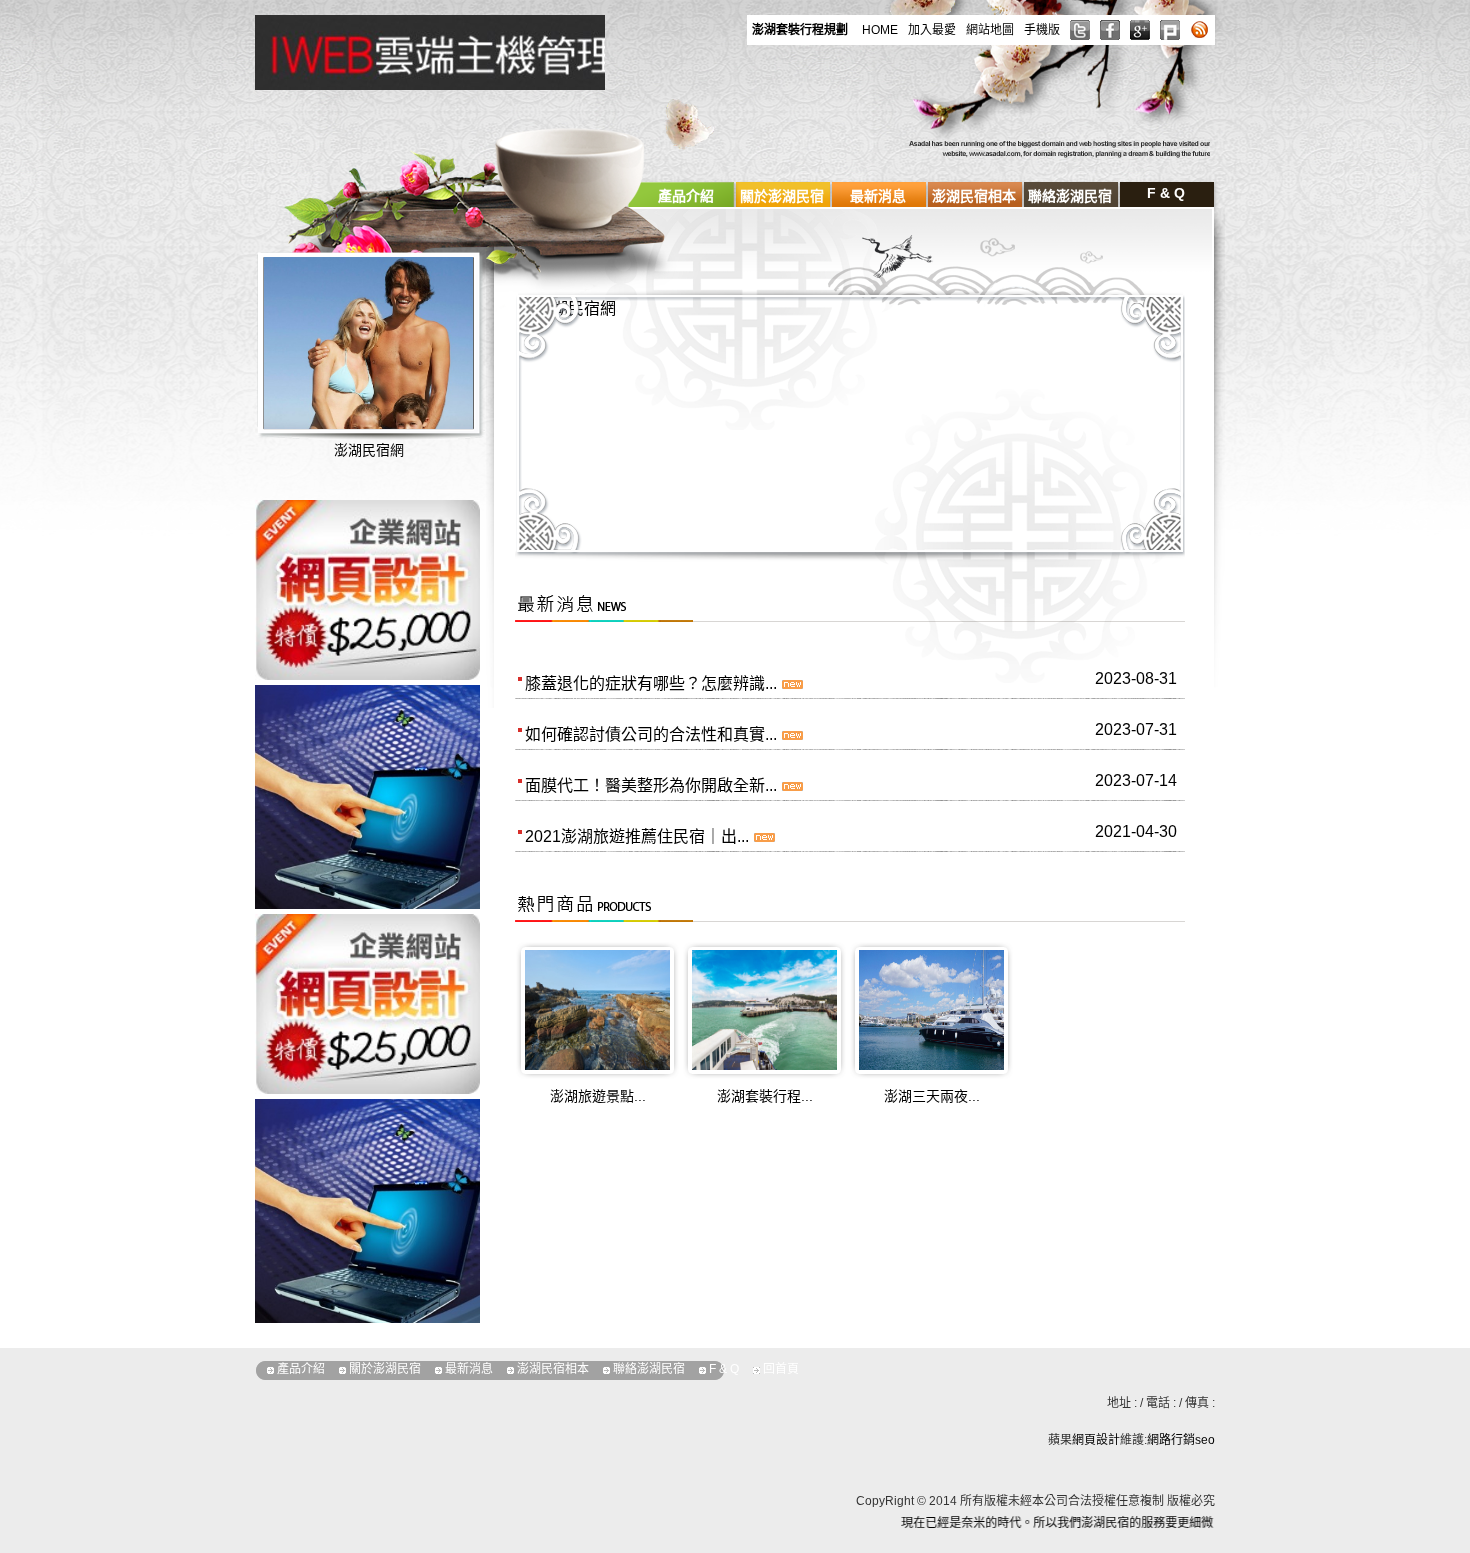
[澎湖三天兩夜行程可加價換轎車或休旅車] (931, 1008)
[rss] (1200, 30)
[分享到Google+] (1140, 30)
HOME (880, 30)
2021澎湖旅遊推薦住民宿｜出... (637, 836)
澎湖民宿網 (369, 450)
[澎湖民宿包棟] (367, 588)
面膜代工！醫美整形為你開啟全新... (651, 785)
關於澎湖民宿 (782, 196)
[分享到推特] (1080, 30)
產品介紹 (686, 196)
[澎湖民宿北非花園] (367, 1002)
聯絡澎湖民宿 (1070, 196)
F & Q (1166, 193)
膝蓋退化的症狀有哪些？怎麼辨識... (651, 683)
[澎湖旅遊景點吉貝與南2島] (597, 1008)
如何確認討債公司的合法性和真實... (651, 734)
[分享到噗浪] (1170, 30)
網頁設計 (1096, 1440)
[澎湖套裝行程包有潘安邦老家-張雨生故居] (764, 1008)
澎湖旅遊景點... (598, 1096)
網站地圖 (990, 30)
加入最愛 (932, 30)
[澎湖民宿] (484, 50)
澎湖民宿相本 (974, 196)
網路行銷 (1171, 1440)
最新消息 (878, 196)
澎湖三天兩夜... (932, 1096)
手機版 (1042, 30)
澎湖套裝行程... (765, 1096)
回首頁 (781, 1369)
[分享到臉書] (1110, 30)
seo (1205, 1440)
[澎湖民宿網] (393, 376)
